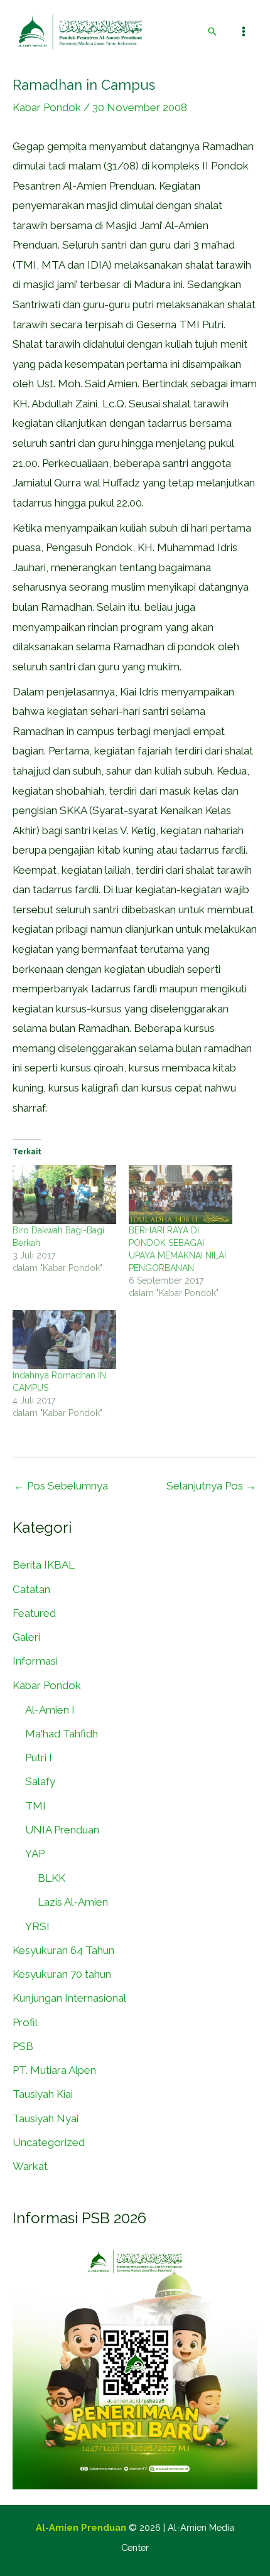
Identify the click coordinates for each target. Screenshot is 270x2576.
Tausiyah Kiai (43, 2094)
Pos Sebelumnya (61, 1486)
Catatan (31, 1589)
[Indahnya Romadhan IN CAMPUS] (64, 1339)
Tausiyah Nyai (46, 2118)
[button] (212, 31)
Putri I (39, 1758)
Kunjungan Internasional (69, 1998)
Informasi (35, 1661)
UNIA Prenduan (62, 1830)
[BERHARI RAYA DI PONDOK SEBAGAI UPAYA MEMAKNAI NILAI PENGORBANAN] (181, 1194)
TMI (35, 1806)
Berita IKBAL (44, 1565)
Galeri (26, 1637)
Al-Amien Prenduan (81, 2527)
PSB (23, 2046)
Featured (34, 1613)
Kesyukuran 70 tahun (62, 1974)
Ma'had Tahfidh (62, 1734)
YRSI (37, 1926)
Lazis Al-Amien (73, 1902)
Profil (25, 2022)
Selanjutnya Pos (211, 1486)
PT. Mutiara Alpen (54, 2070)
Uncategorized (49, 2142)
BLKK (51, 1878)
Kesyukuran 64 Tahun (63, 1950)
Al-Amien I (50, 1710)
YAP (35, 1854)
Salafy (40, 1781)
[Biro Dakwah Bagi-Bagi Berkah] (64, 1194)
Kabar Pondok (47, 107)
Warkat (30, 2166)
